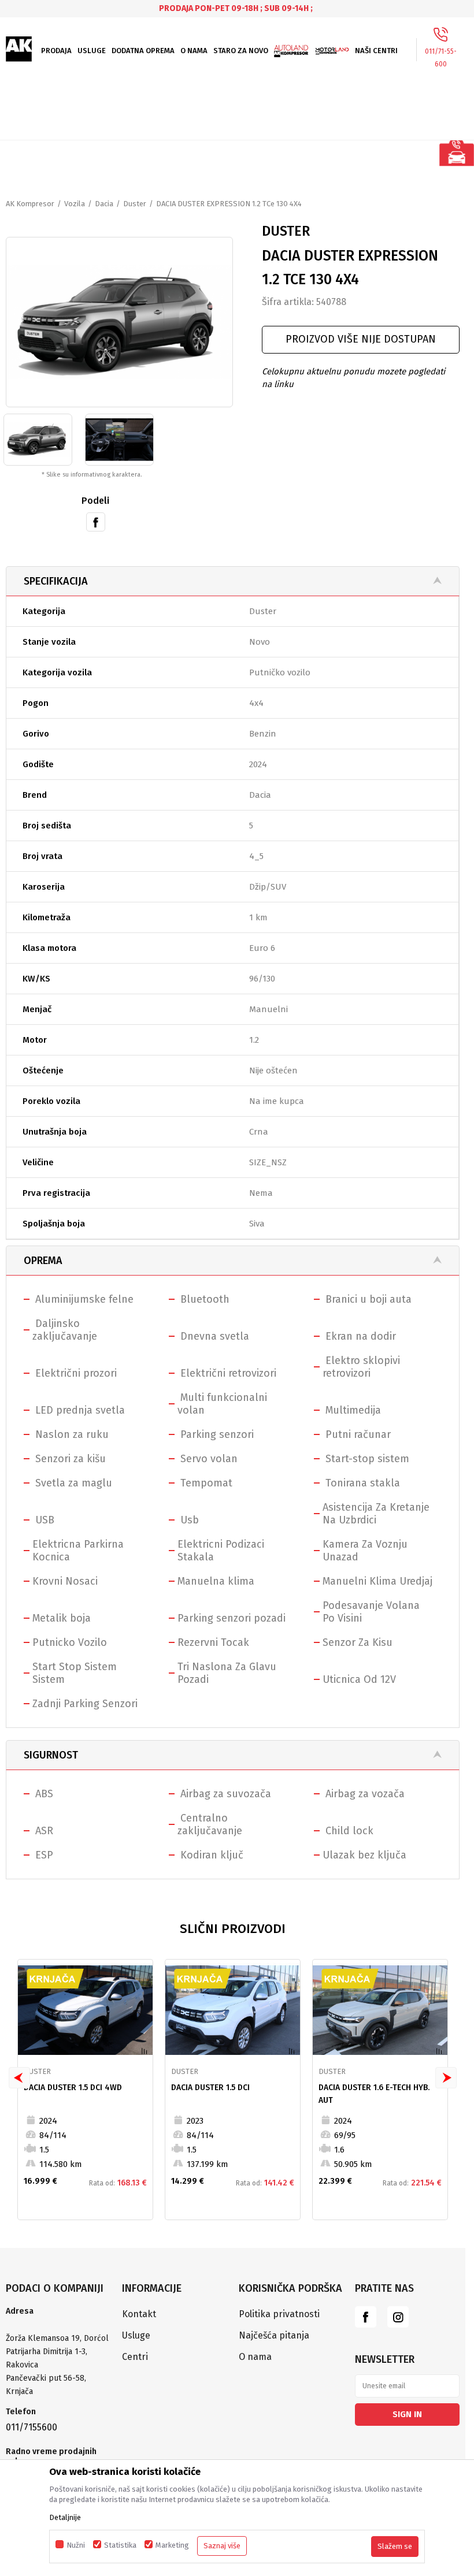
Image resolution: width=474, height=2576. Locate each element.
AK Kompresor (30, 204)
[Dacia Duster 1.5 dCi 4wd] (85, 2010)
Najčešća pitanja (274, 2335)
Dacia (104, 204)
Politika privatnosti (279, 2314)
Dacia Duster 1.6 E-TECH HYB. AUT (374, 2094)
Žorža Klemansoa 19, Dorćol (57, 2338)
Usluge (136, 2335)
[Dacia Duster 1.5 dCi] (233, 2010)
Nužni (76, 2545)
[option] (237, 8)
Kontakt (139, 2314)
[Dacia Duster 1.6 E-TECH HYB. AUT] (380, 2010)
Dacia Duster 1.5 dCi (210, 2088)
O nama (255, 2357)
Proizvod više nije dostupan (361, 339)
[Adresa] (58, 2325)
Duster (135, 204)
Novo (260, 642)
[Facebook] (96, 521)
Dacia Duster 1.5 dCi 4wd (73, 2088)
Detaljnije (65, 2517)
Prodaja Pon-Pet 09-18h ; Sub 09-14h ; (236, 8)
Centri (135, 2357)
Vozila (75, 204)
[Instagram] (398, 2317)
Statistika (120, 2545)
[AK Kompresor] (19, 49)
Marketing (172, 2545)
